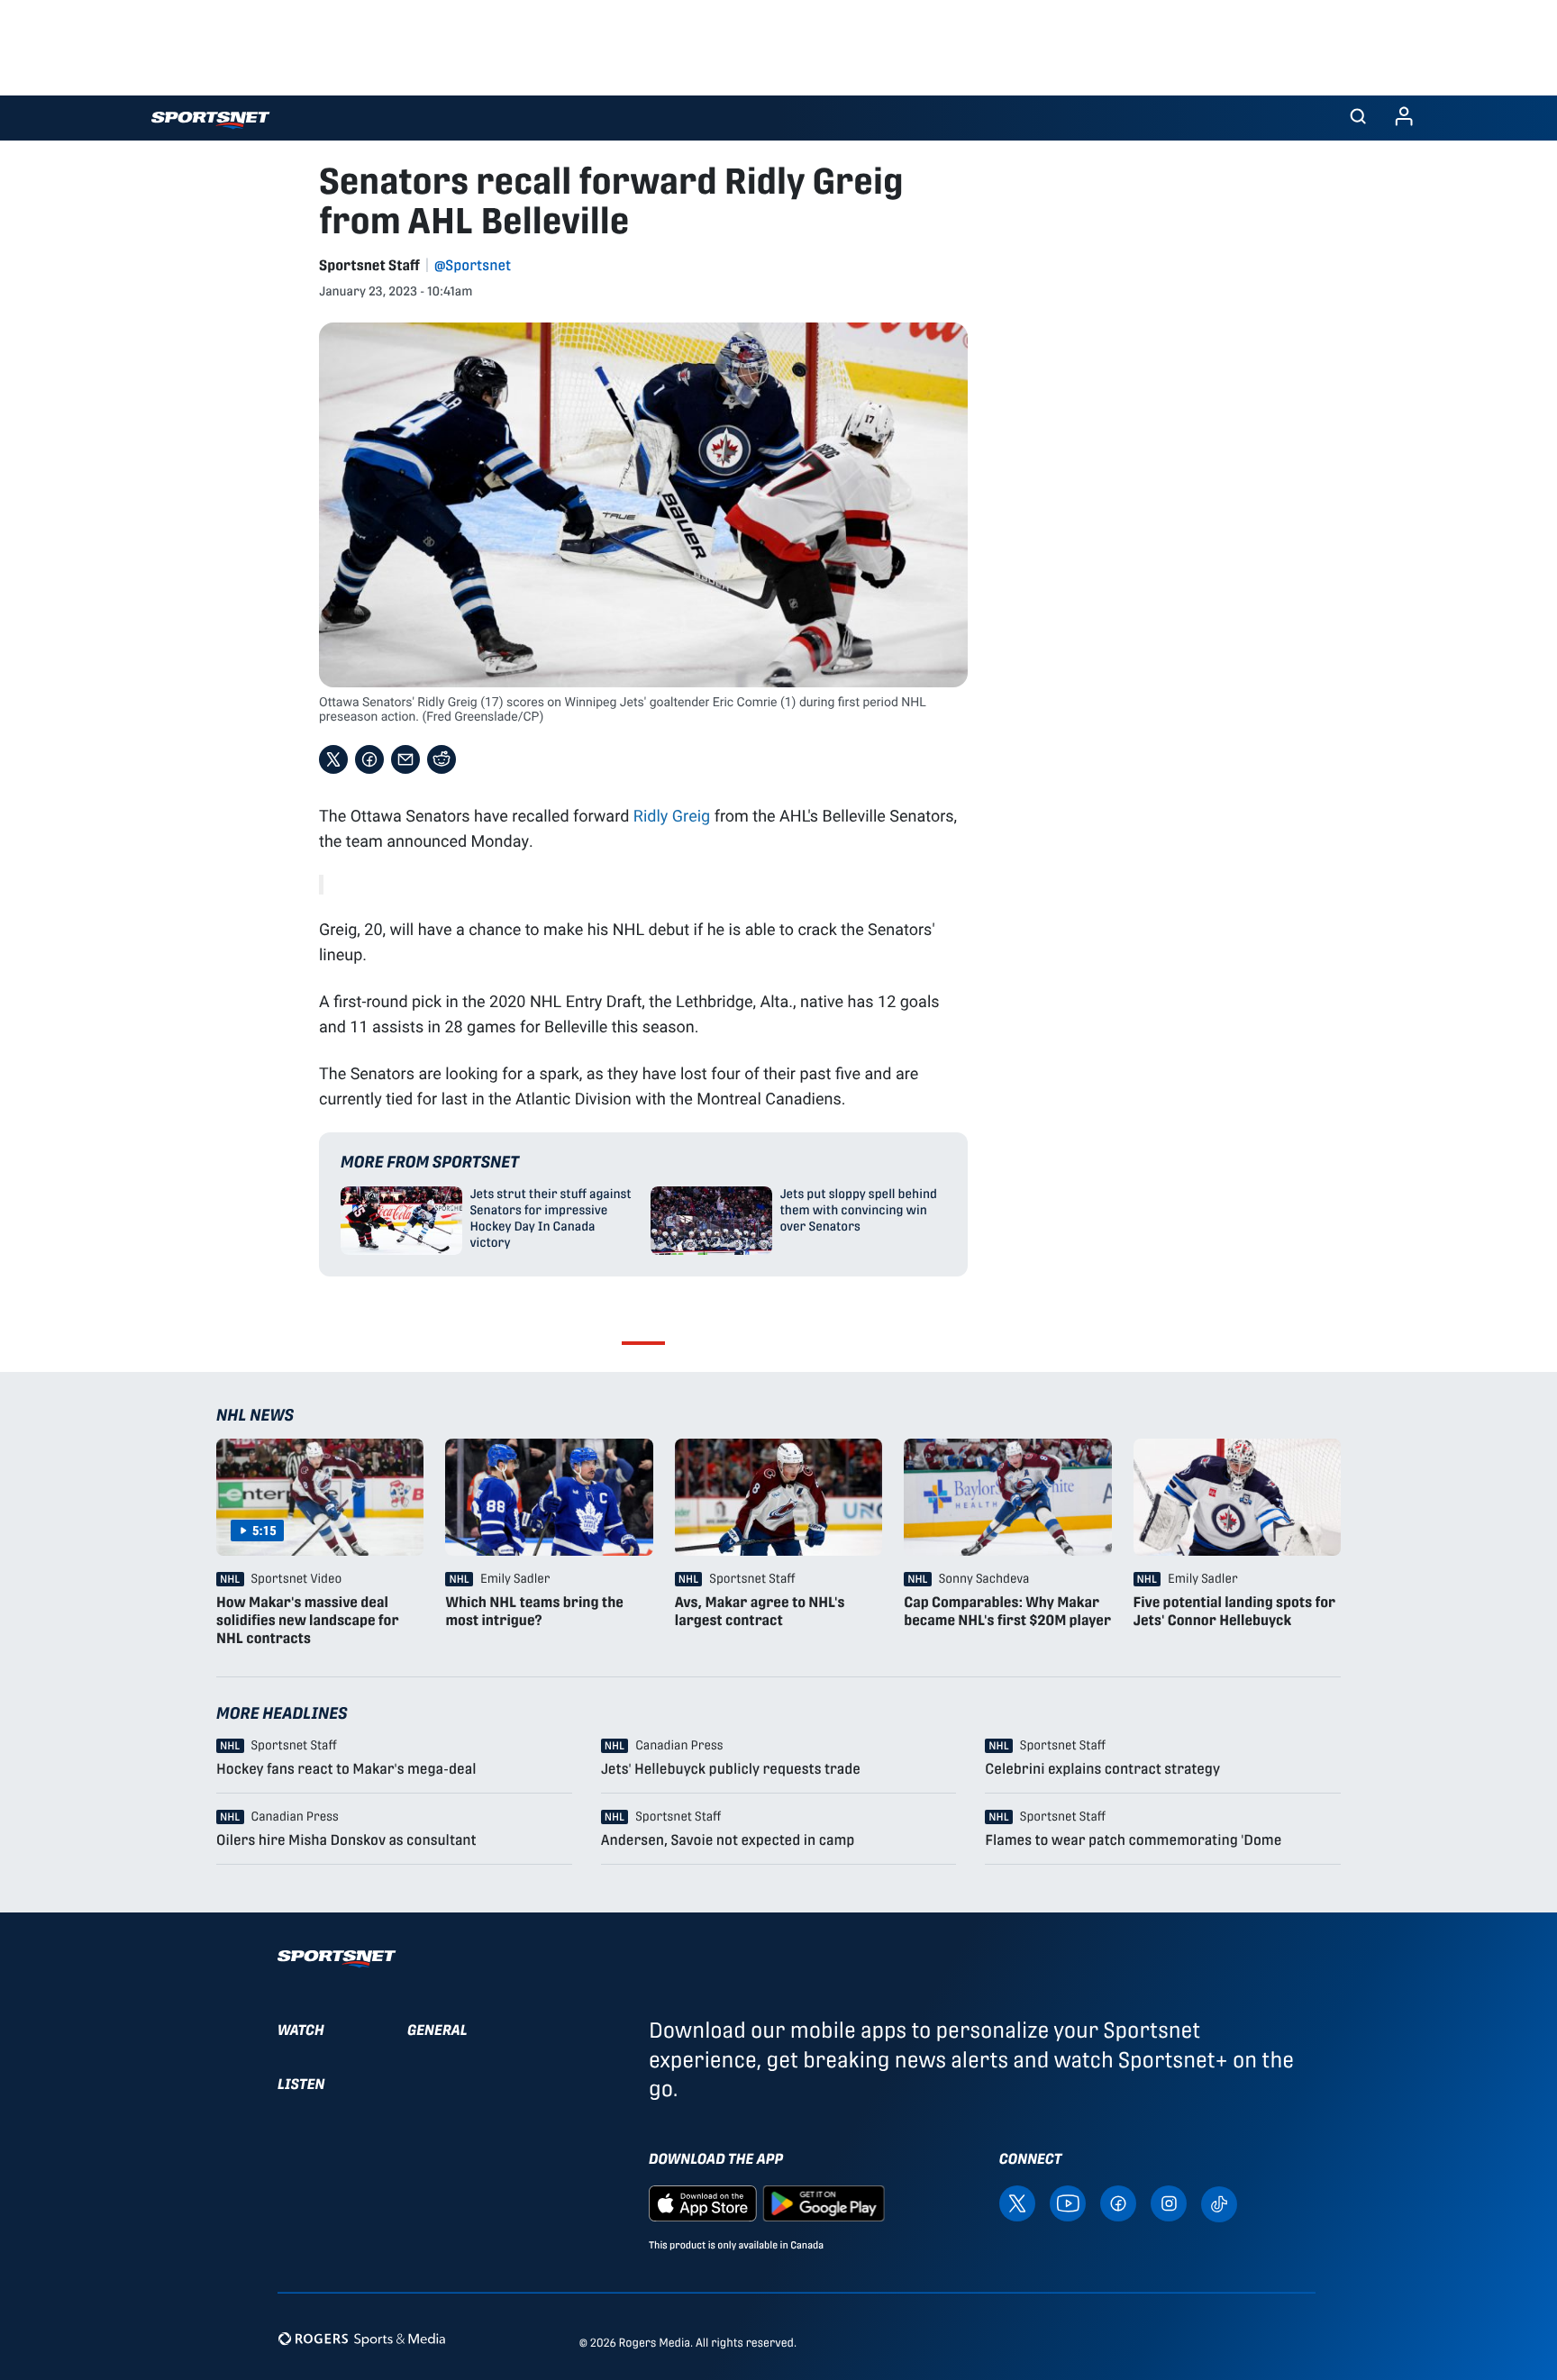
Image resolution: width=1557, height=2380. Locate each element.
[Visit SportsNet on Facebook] (1118, 2202)
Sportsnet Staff (369, 265)
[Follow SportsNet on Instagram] (1169, 2202)
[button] (1358, 118)
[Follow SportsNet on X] (1017, 2202)
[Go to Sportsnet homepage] (210, 120)
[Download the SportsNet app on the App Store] (703, 2202)
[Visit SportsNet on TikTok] (1219, 2203)
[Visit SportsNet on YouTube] (1068, 2202)
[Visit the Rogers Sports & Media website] (362, 2339)
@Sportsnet (473, 265)
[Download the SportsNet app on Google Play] (824, 2202)
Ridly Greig (672, 815)
